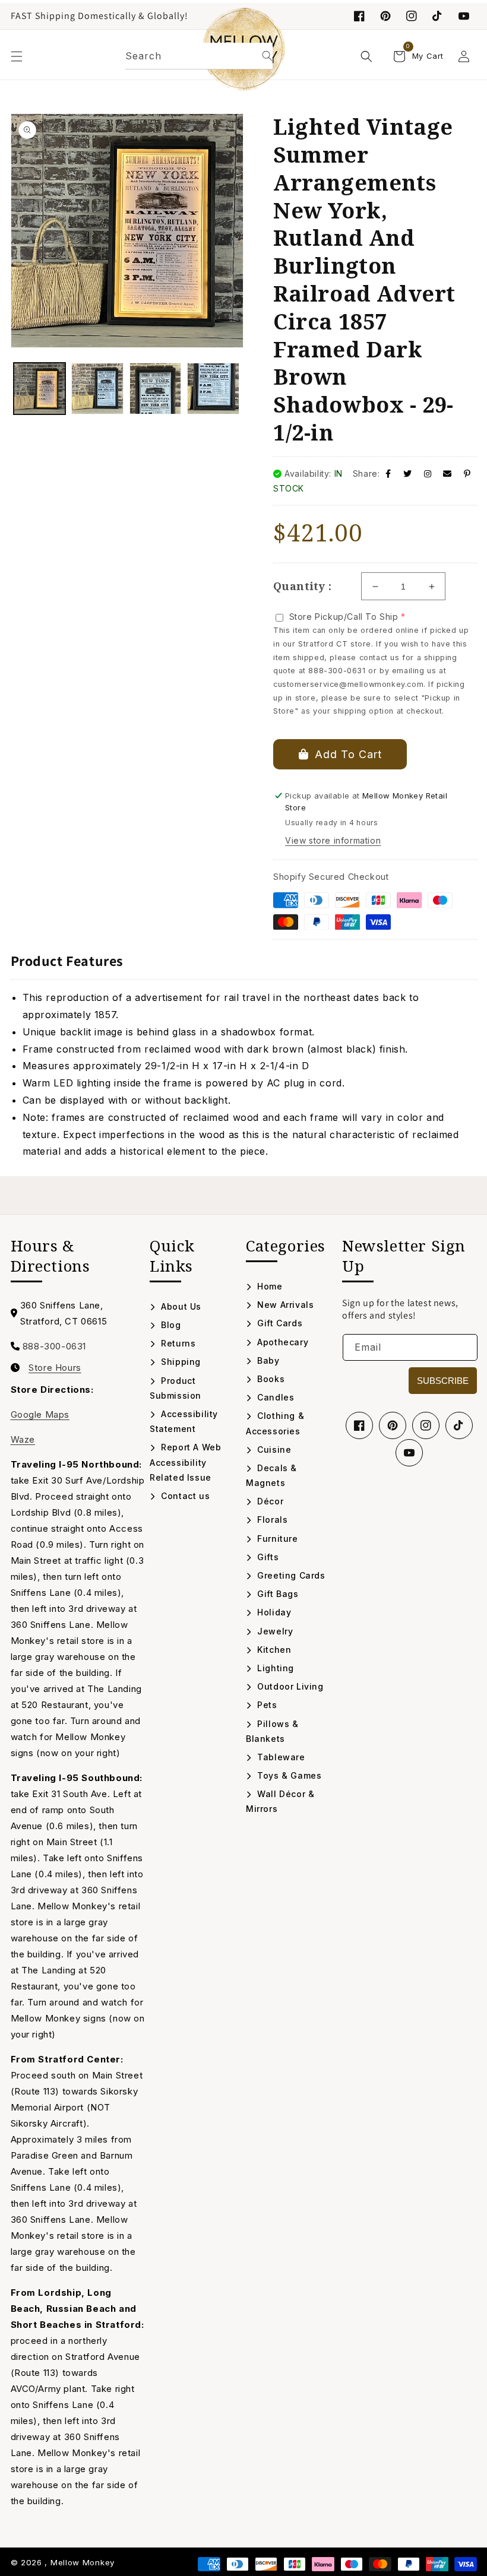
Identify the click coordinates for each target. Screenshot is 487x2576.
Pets (266, 1705)
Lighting (274, 1668)
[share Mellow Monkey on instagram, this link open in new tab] (428, 473)
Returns (177, 1343)
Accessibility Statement (184, 1421)
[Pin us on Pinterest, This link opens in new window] (385, 16)
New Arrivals (284, 1305)
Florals (271, 1520)
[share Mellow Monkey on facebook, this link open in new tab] (388, 473)
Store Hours (55, 1368)
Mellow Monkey (83, 2562)
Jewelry (274, 1631)
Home (269, 1286)
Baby (267, 1360)
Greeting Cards (290, 1575)
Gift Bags (277, 1594)
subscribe (443, 1381)
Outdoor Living (289, 1686)
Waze (23, 1439)
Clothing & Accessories (275, 1423)
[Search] (267, 56)
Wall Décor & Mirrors (280, 1801)
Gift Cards (279, 1323)
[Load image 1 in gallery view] (40, 389)
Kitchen (273, 1650)
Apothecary (282, 1342)
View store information (333, 840)
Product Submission (175, 1388)
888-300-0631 (54, 1346)
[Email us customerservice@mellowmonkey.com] (448, 473)
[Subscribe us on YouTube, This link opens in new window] (409, 1453)
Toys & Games (288, 1775)
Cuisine (273, 1449)
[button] (17, 56)
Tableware (280, 1757)
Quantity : (302, 586)
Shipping (180, 1362)
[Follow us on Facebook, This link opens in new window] (359, 16)
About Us (180, 1306)
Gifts (267, 1557)
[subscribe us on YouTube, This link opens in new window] (464, 16)
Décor (269, 1501)
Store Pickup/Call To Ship (344, 617)
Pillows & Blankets (272, 1731)
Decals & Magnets (271, 1475)
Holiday (273, 1612)
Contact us (184, 1496)
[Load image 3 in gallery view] (156, 389)
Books (270, 1379)
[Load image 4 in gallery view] (213, 389)
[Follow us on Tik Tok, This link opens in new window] (438, 16)
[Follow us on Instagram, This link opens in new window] (412, 16)
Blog (170, 1325)
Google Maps (40, 1414)
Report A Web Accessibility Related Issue (185, 1462)
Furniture (276, 1539)
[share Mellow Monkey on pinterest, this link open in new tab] (467, 473)
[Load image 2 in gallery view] (97, 389)
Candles (274, 1397)
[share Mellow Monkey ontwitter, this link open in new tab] (408, 473)
